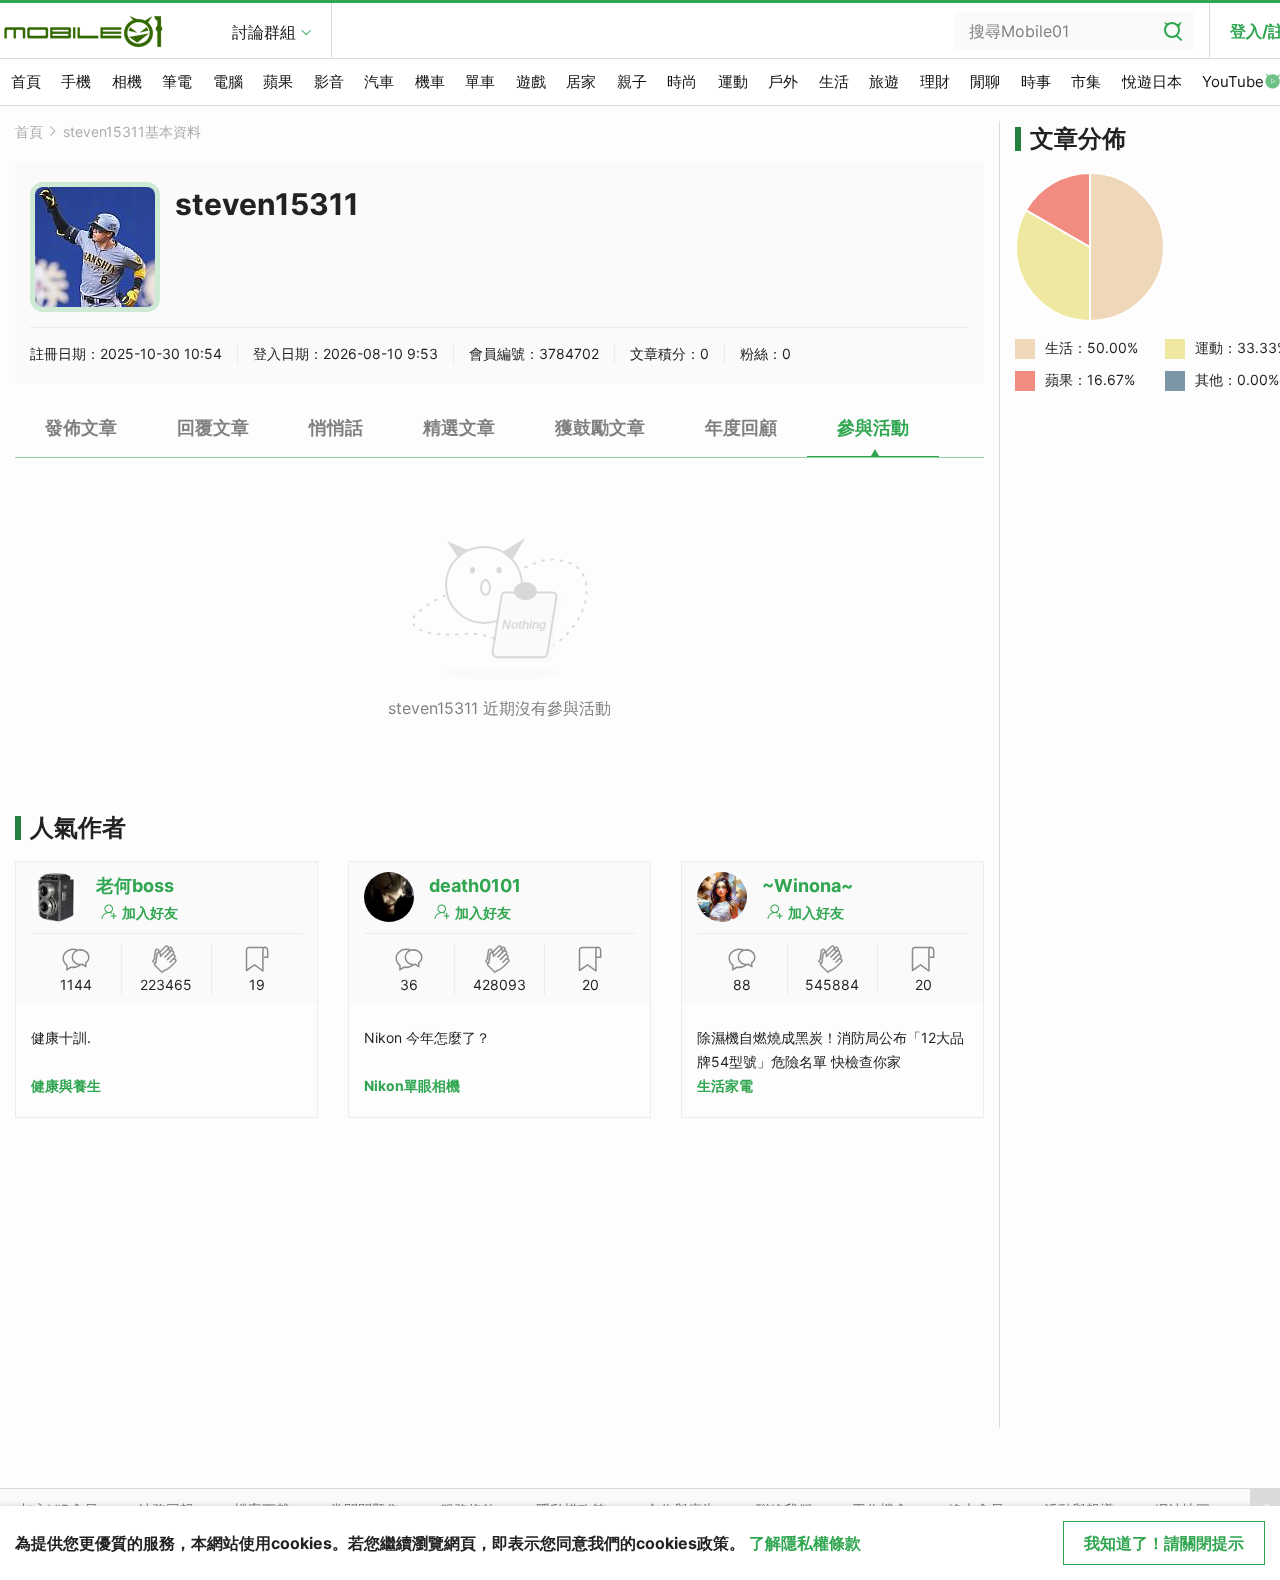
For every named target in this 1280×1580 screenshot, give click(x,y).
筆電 (177, 81)
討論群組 (264, 32)
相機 (127, 81)
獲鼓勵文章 (600, 427)
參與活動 (873, 427)
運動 (733, 81)
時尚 (682, 81)
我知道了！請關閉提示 (1164, 1543)
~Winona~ (807, 885)
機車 (430, 81)
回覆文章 (213, 427)
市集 (1086, 81)
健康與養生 (66, 1085)
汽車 (379, 81)
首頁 (26, 81)
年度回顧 (741, 427)
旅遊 (884, 81)
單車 (480, 81)
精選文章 (459, 427)
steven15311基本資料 (132, 131)
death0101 (475, 885)
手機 (76, 81)
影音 (329, 81)
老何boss (135, 885)
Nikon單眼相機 (412, 1085)
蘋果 (278, 81)
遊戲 (531, 81)
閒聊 (985, 81)
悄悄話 (336, 427)
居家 (581, 81)
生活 (834, 81)
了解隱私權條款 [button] (805, 1543)
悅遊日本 (1152, 81)
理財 (935, 81)
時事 (1036, 81)
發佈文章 (81, 427)
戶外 (783, 81)
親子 (632, 81)
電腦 (228, 81)
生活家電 (725, 1085)
